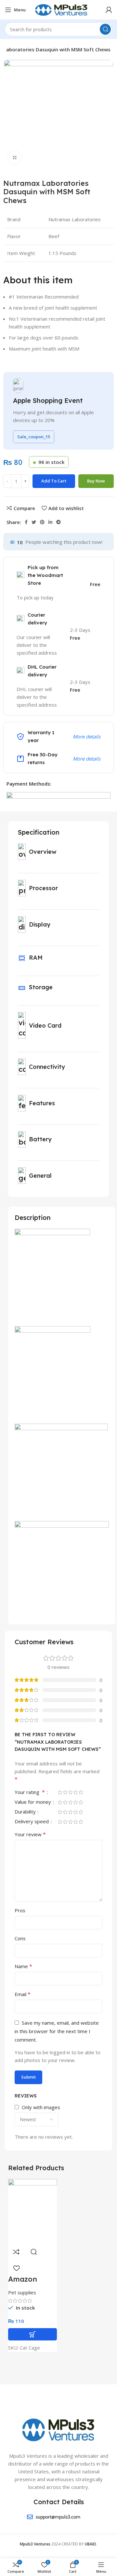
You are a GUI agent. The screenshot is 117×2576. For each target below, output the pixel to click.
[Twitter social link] (34, 522)
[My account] (109, 10)
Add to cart (54, 481)
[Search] (105, 29)
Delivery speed (32, 1822)
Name (23, 1966)
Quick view (34, 2252)
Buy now (96, 481)
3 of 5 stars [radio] (70, 1792)
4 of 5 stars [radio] (75, 1792)
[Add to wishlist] (16, 2268)
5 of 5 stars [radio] (81, 1792)
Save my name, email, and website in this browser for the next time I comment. (57, 2031)
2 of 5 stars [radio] (65, 1792)
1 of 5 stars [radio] (60, 1792)
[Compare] (16, 2252)
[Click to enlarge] (15, 158)
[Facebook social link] (26, 522)
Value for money (33, 1802)
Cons (20, 1938)
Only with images (41, 2107)
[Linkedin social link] (50, 522)
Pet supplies (22, 2292)
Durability (26, 1812)
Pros (20, 1910)
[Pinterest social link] (42, 522)
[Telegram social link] (58, 522)
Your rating (30, 1793)
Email (23, 1994)
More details (87, 737)
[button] (32, 2334)
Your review (30, 1834)
